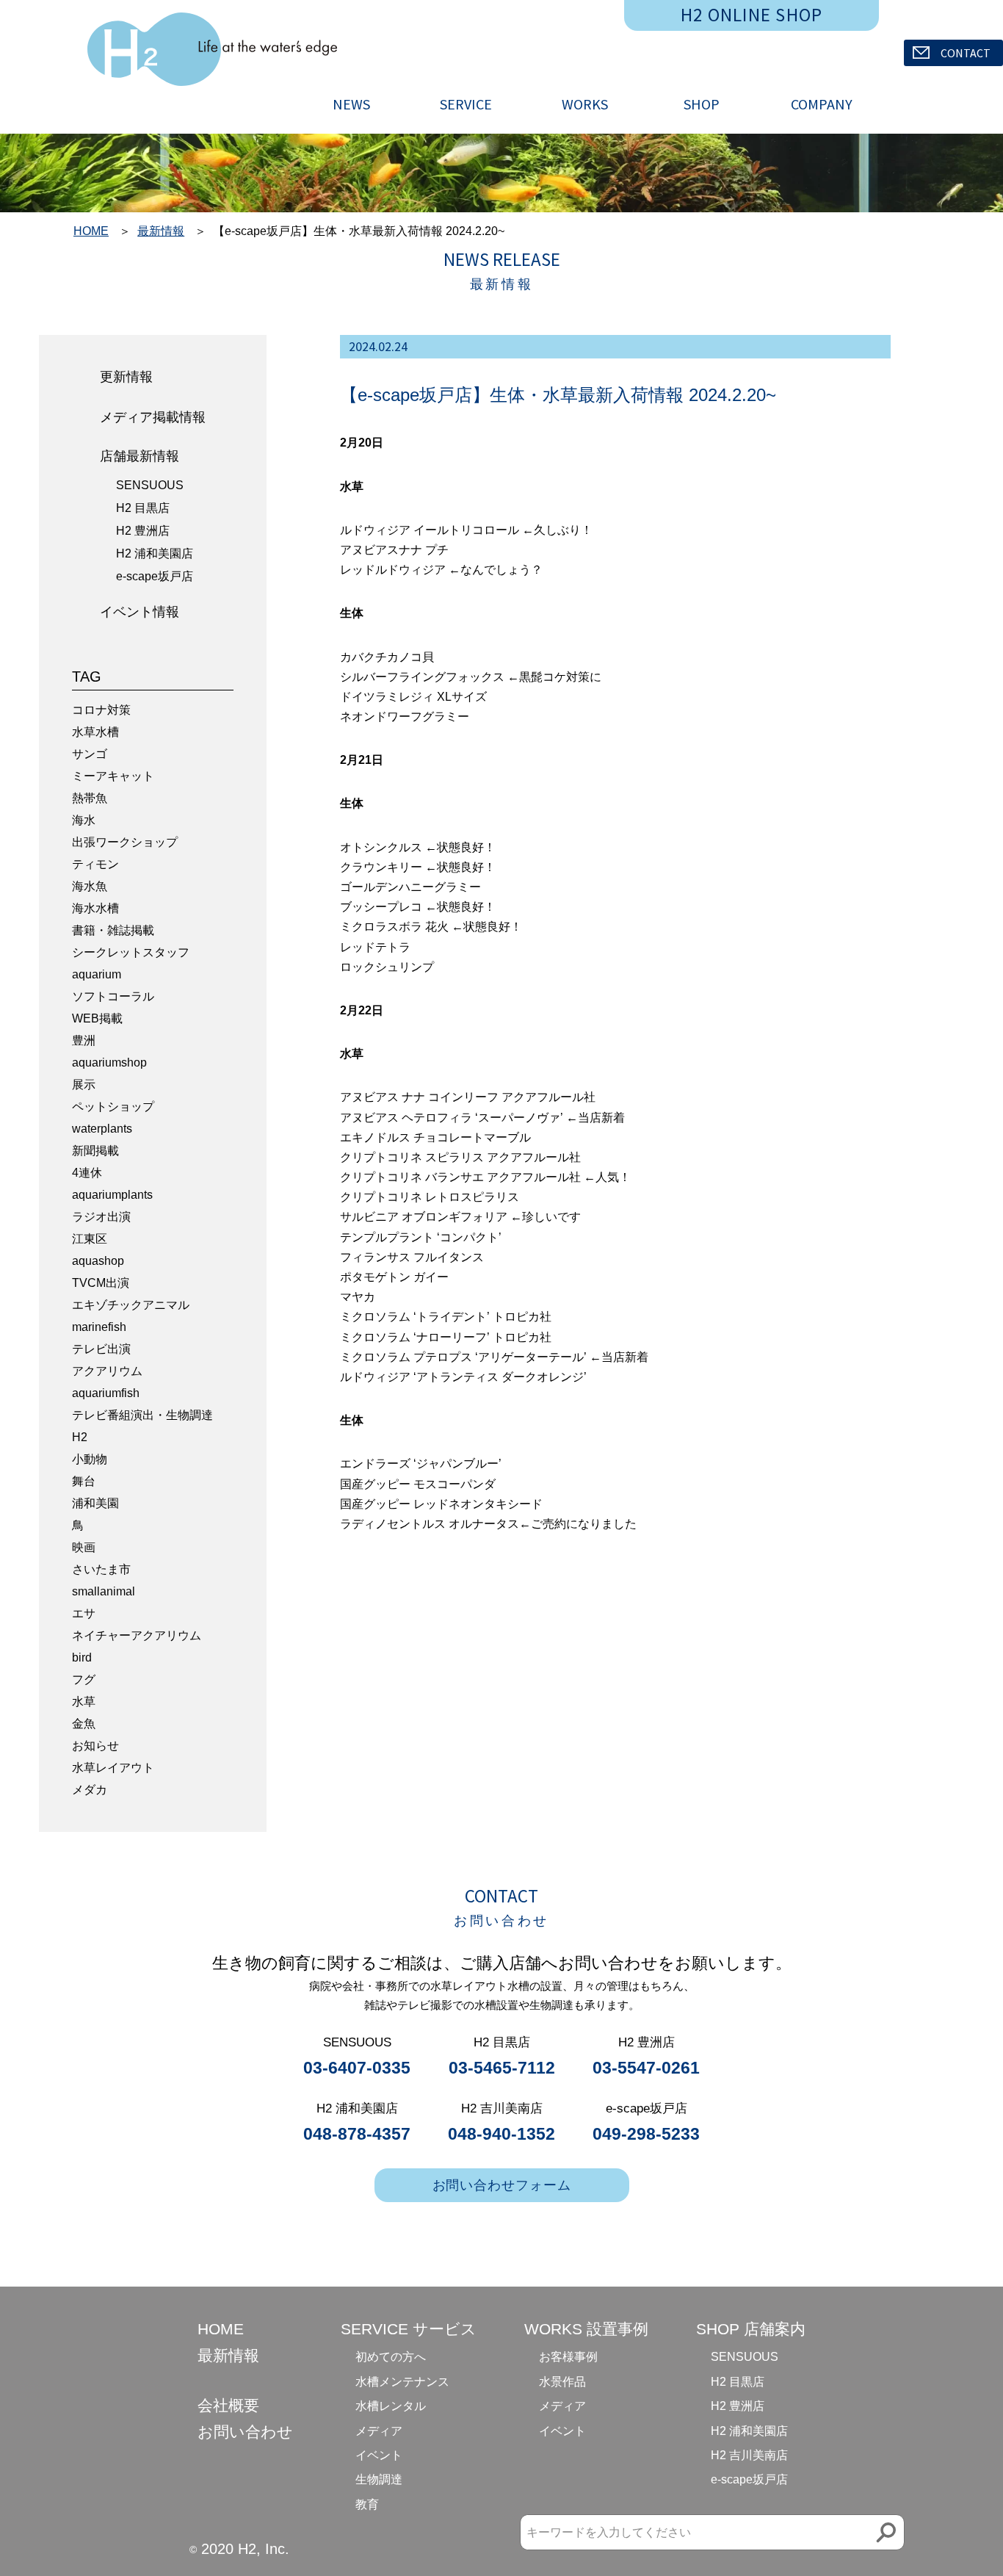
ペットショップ (113, 1107)
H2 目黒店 (143, 508)
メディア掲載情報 (153, 417)
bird (82, 1657)
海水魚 (90, 886)
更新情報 (126, 377)
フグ (84, 1680)
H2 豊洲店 (143, 531)
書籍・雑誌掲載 (113, 930)
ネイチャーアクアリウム (137, 1635)
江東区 (90, 1239)
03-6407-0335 (357, 2068)
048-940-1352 (501, 2134)
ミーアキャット (113, 776)
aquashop (98, 1261)
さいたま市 (101, 1569)
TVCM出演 (101, 1283)
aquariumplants (112, 1195)
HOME (91, 231)
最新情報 (161, 231)
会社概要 (228, 2405)
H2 (80, 1437)
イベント (379, 2455)
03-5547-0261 (646, 2068)
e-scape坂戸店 (155, 576)
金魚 (84, 1724)
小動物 (90, 1459)
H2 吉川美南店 (749, 2455)
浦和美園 (95, 1503)
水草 (84, 1702)
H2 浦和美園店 (155, 553)
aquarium (97, 974)
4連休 (87, 1173)
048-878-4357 (357, 2134)
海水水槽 (95, 908)
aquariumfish (106, 1393)
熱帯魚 (90, 798)
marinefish (99, 1327)
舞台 (84, 1481)
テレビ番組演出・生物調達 (142, 1415)
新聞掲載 (95, 1151)
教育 (367, 2504)
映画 (84, 1547)
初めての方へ (391, 2357)
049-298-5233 (646, 2134)
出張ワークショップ (125, 842)
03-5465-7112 (502, 2068)
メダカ (90, 1790)
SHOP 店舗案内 (751, 2329)
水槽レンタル (391, 2406)
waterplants (102, 1129)
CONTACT (966, 53)
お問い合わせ (245, 2432)
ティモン (95, 864)
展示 (84, 1085)
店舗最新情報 (140, 456)
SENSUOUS (150, 485)
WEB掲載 (97, 1018)
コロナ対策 (101, 710)
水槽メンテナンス (402, 2382)
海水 (84, 820)
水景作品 (562, 2382)
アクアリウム (107, 1371)
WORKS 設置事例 (586, 2329)
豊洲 (84, 1040)
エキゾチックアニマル (131, 1305)
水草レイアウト (113, 1768)
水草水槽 (95, 732)
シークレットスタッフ (131, 952)
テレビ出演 (101, 1349)
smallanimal (104, 1591)
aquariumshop (109, 1062)
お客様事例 (568, 2357)
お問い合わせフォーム (502, 2185)
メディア (379, 2431)
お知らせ (95, 1746)
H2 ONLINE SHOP (752, 15)
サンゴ (90, 754)
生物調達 (379, 2479)
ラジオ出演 (101, 1217)
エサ (84, 1613)
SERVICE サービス (409, 2329)
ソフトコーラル (113, 996)
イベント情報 (140, 612)
